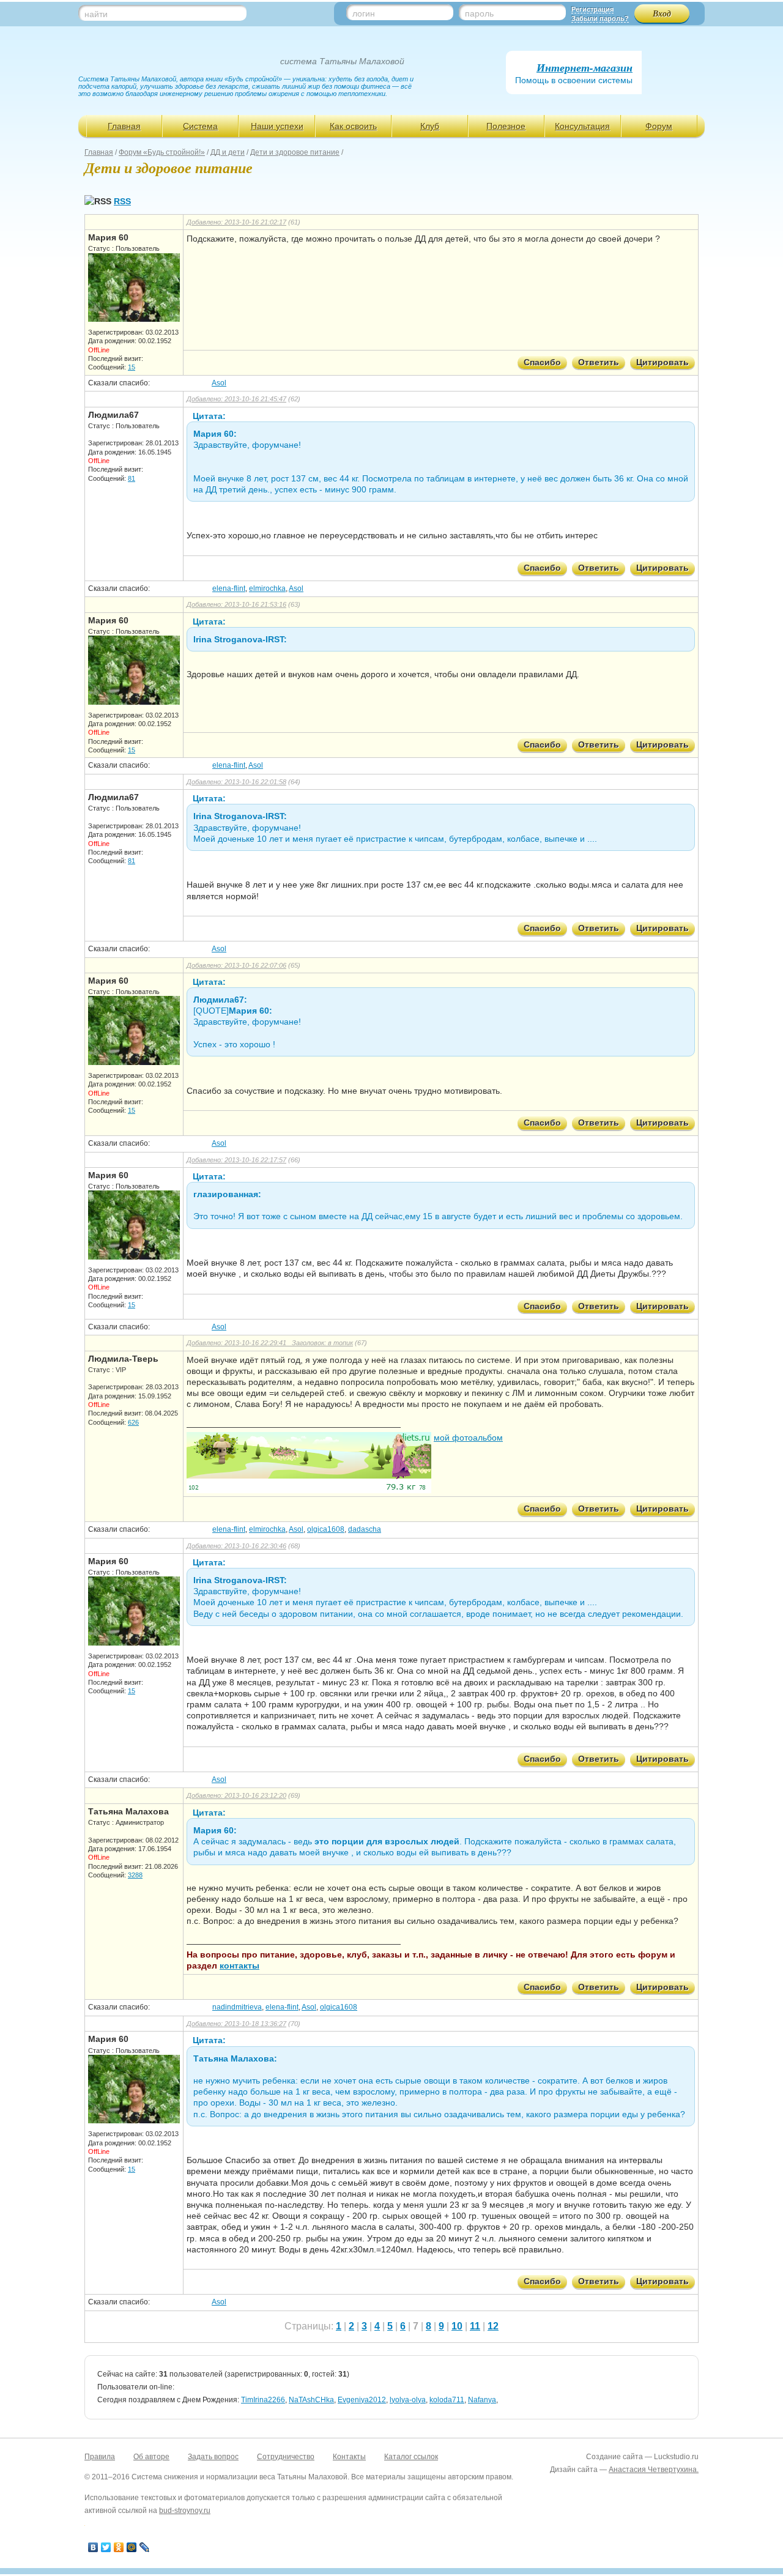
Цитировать (662, 362)
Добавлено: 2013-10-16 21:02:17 (236, 222)
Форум (659, 126)
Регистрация (592, 9)
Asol (219, 383)
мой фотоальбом (468, 1438)
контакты (239, 1965)
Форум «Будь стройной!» (162, 152)
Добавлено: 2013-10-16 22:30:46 (236, 1546)
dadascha (365, 1529)
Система (200, 126)
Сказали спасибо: (119, 383)
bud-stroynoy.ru (185, 2511)
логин (364, 13)
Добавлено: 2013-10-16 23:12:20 (236, 1795)
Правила (100, 2457)
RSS (122, 201)
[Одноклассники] (119, 2547)
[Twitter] (106, 2547)
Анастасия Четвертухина (653, 2470)
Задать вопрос (213, 2457)
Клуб (430, 126)
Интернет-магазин (584, 68)
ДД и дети (228, 152)
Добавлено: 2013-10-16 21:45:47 (236, 399)
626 (133, 1422)
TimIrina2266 (263, 2400)
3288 (135, 1875)
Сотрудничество (286, 2457)
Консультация (582, 126)
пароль (479, 13)
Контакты (349, 2457)
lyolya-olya (408, 2400)
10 (457, 2326)
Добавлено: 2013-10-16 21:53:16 (236, 604)
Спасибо (542, 362)
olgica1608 (326, 1529)
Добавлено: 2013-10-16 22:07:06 (236, 965)
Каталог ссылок (411, 2457)
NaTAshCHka (311, 2400)
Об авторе (151, 2457)
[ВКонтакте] (93, 2547)
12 (493, 2326)
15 (132, 367)
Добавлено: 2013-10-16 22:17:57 (236, 1160)
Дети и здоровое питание (295, 152)
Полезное (506, 126)
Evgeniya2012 (362, 2400)
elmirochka (267, 588)
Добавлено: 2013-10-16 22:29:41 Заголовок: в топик (270, 1343)
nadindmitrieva (237, 2007)
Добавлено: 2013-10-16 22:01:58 (236, 782)
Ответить (599, 362)
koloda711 (447, 2400)
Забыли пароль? (600, 18)
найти (96, 14)
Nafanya (482, 2400)
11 (475, 2326)
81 (132, 478)
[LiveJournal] (145, 2547)
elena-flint (229, 588)
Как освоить (353, 126)
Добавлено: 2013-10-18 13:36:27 (236, 2024)
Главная (124, 126)
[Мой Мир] (132, 2547)
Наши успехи (277, 126)
